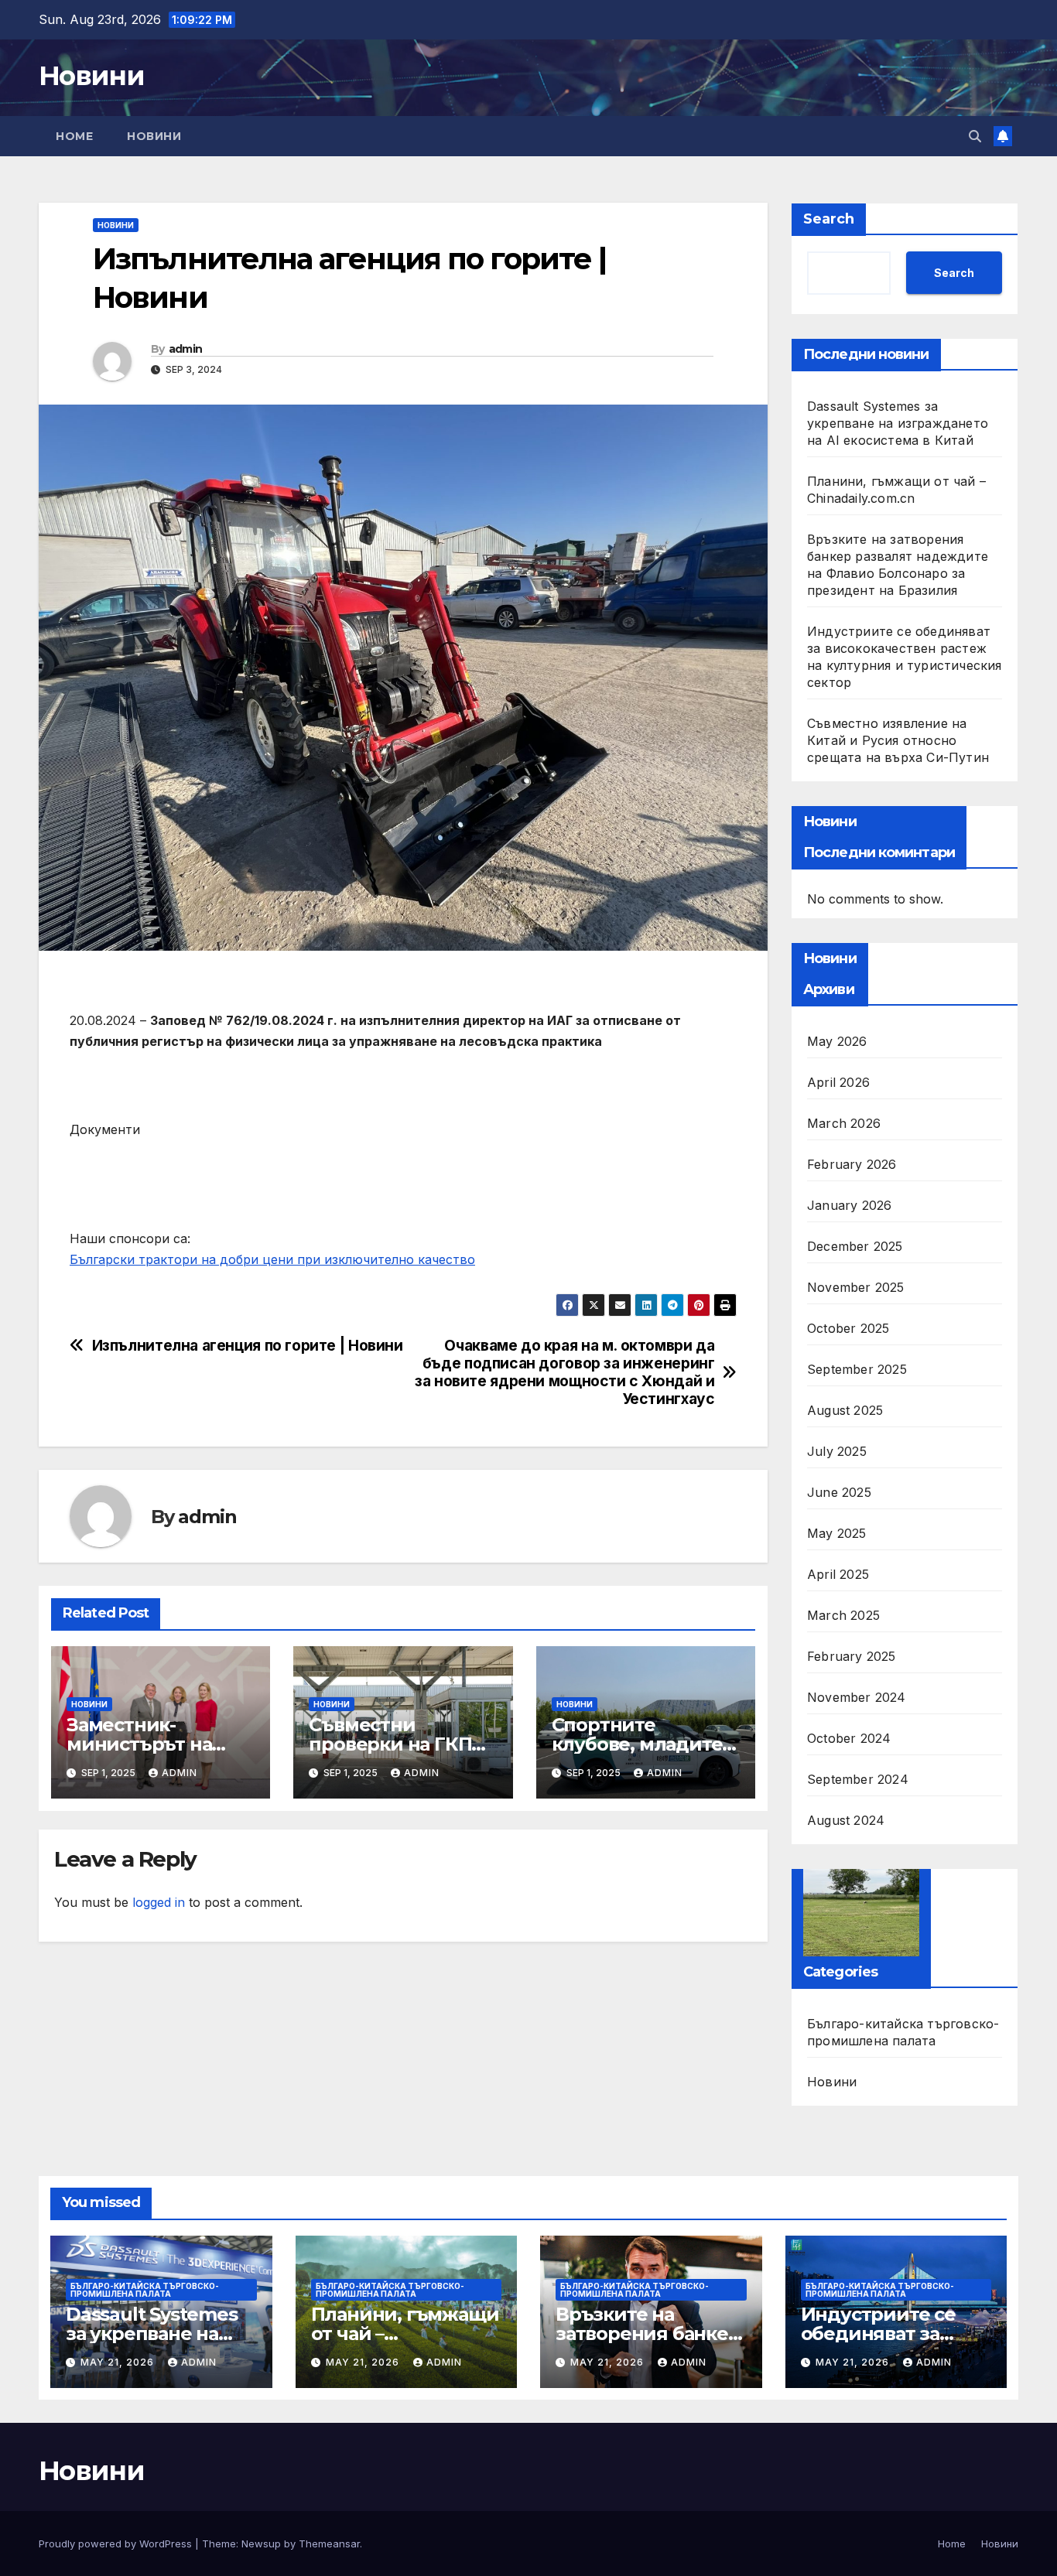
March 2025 (843, 1615)
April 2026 (838, 1082)
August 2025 (845, 1410)
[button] (975, 136)
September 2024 (858, 1779)
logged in (159, 1902)
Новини (91, 76)
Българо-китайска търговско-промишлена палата (903, 2032)
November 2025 (856, 1287)
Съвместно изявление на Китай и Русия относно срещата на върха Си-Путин (898, 740)
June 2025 (839, 1492)
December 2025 (855, 1246)
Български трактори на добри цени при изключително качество (272, 1259)
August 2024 (846, 1820)
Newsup (261, 2544)
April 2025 (838, 1574)
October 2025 (848, 1328)
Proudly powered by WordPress (117, 2544)
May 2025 (837, 1533)
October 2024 (849, 1738)
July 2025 (837, 1451)
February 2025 (852, 1656)
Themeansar (329, 2544)
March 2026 (844, 1123)
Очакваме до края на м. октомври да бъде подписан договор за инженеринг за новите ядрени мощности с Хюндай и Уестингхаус (564, 1372)
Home (74, 136)
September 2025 (857, 1369)
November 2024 (857, 1697)
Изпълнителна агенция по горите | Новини (248, 1346)
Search (829, 219)
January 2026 (849, 1205)
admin (186, 349)
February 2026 (852, 1164)
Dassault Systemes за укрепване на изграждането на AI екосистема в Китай (898, 423)
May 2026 (837, 1041)
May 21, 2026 (119, 2362)
